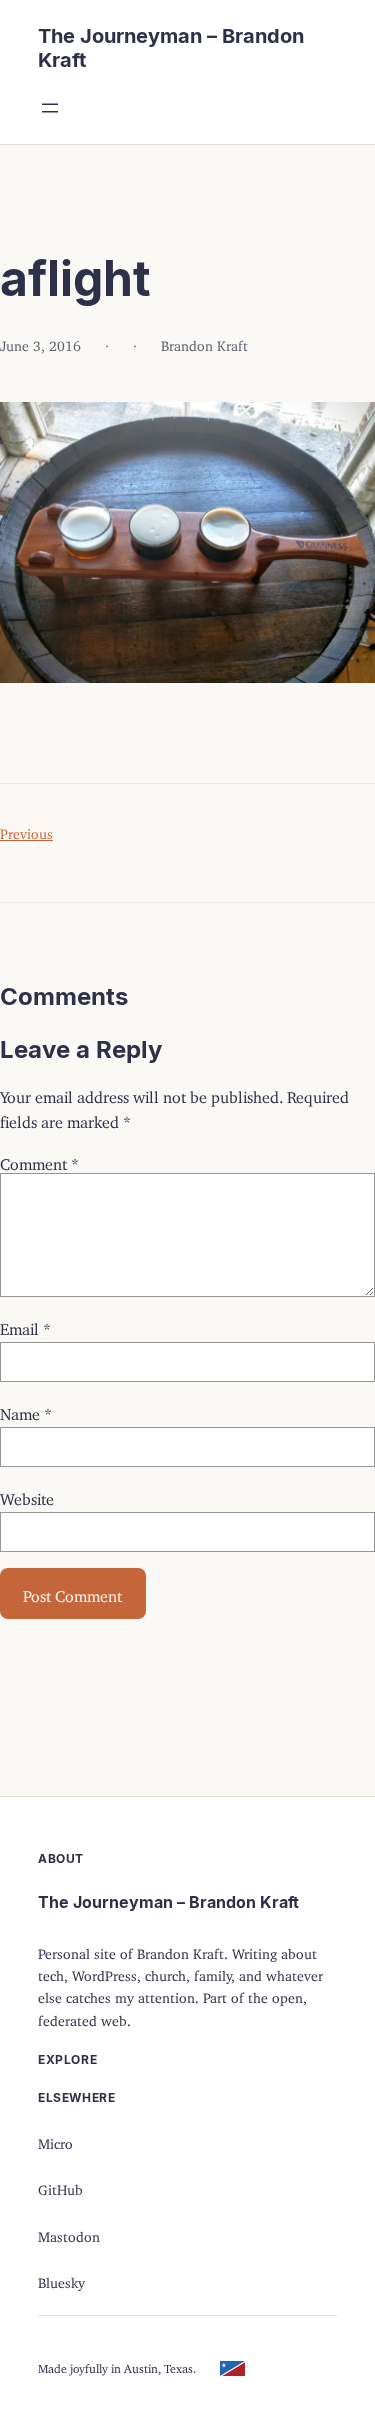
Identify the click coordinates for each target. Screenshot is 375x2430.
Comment (39, 1160)
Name (26, 1410)
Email (25, 1325)
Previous (26, 830)
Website (27, 1495)
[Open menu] (50, 108)
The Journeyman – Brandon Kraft (168, 1902)
